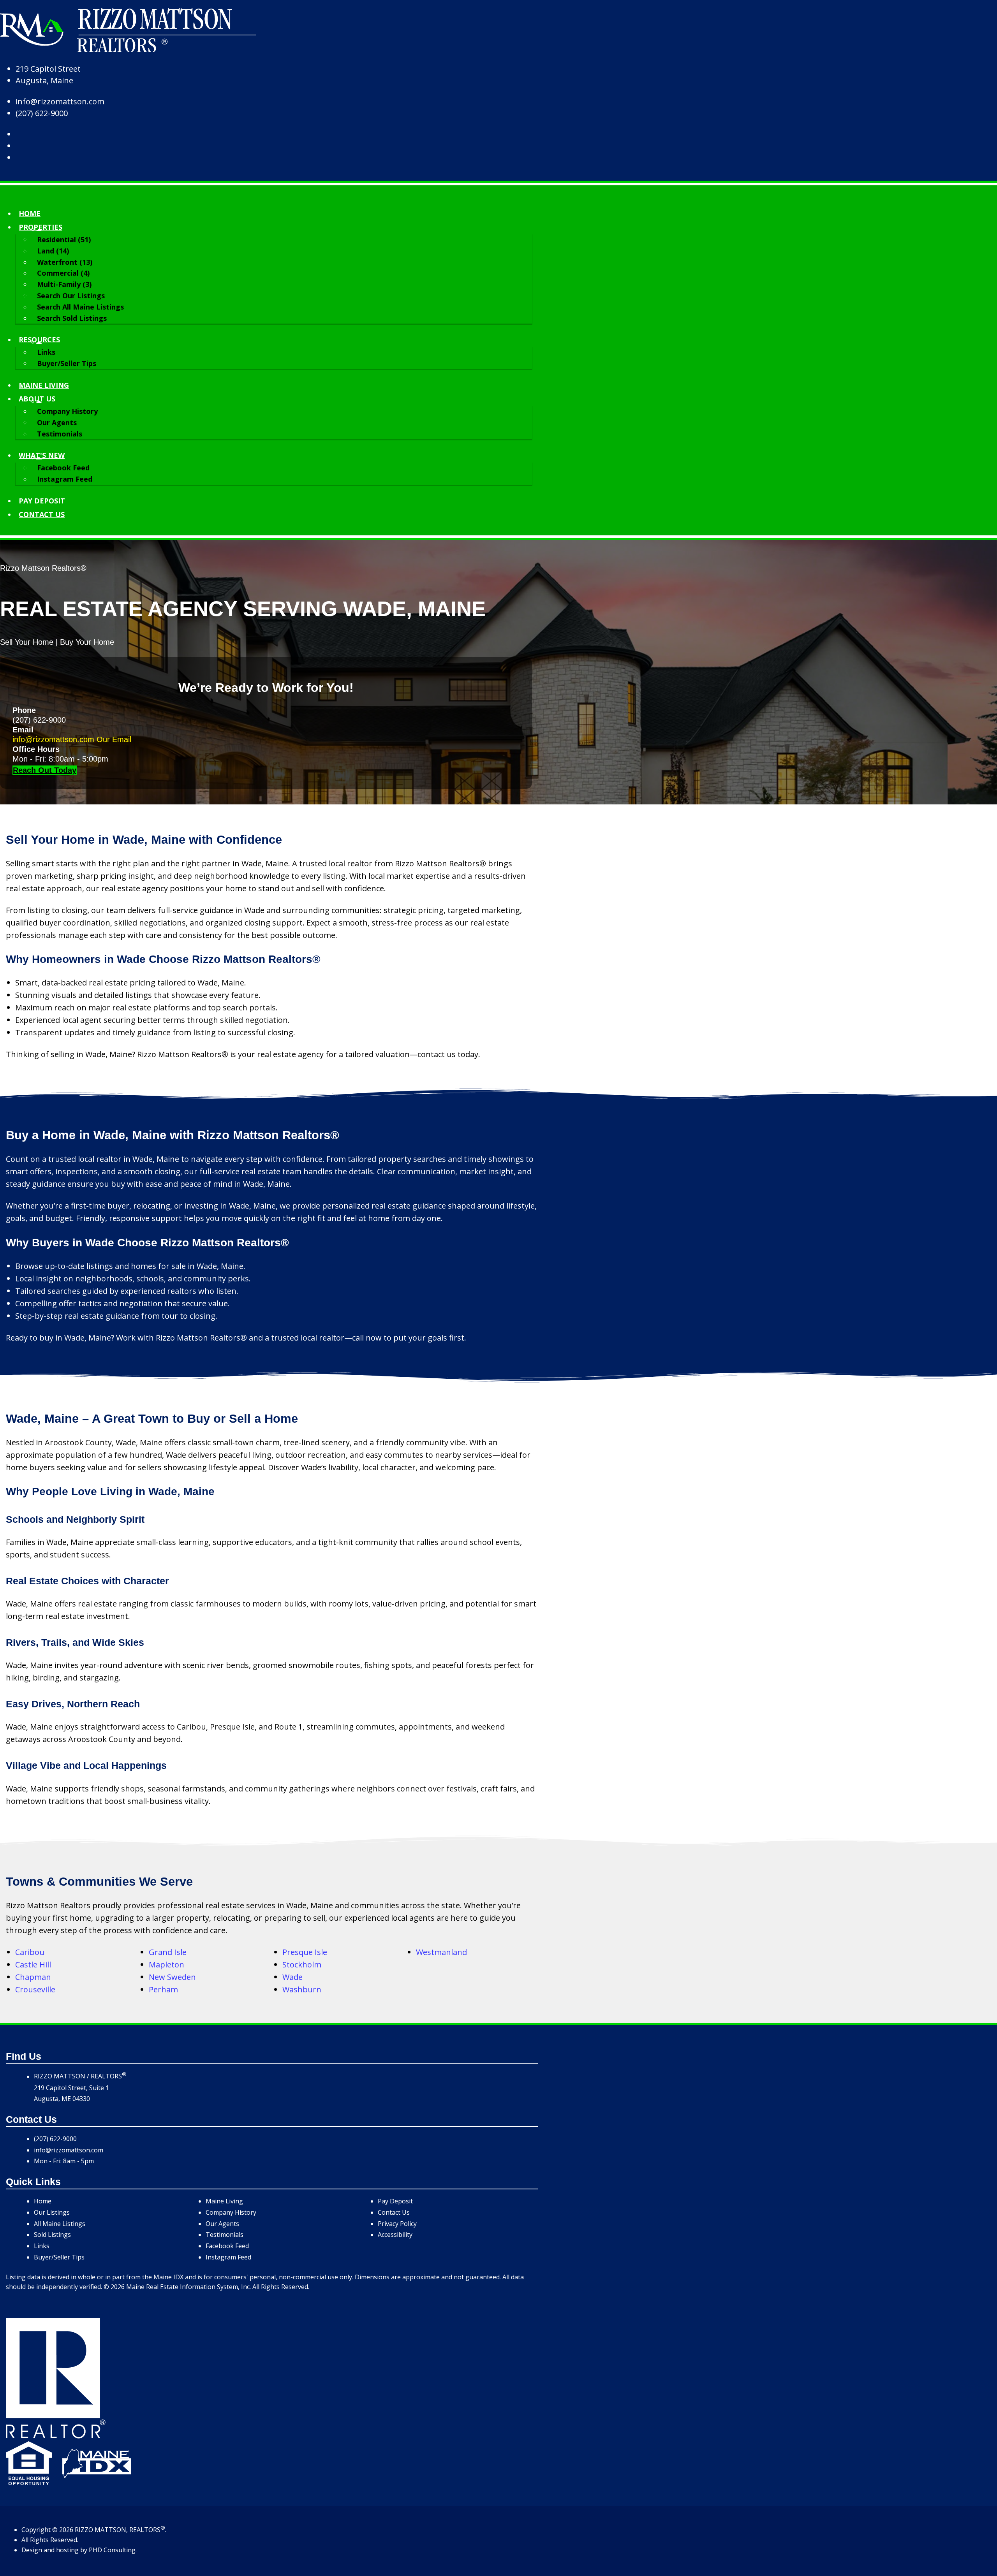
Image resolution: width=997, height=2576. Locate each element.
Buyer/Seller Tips (67, 363)
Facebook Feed (63, 468)
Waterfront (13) (65, 262)
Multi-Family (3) (64, 284)
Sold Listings (52, 2235)
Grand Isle (168, 1952)
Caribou (30, 1952)
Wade (292, 1977)
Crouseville (35, 1989)
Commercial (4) (63, 273)
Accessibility (395, 2235)
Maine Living (44, 385)
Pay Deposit (42, 501)
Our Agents (57, 422)
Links (46, 352)
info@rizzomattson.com (60, 101)
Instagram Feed (65, 479)
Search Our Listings (71, 296)
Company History (67, 411)
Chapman (33, 1977)
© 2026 (63, 2530)
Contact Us (394, 2212)
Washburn (302, 1989)
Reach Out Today (45, 770)
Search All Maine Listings (80, 307)
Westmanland (441, 1952)
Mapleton (166, 1965)
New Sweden (172, 1977)
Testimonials (60, 434)
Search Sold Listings (72, 318)
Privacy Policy (397, 2224)
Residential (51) (64, 239)
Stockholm (302, 1965)
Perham (163, 1989)
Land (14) (53, 251)
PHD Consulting (112, 2550)
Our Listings (52, 2212)
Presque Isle (305, 1952)
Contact (42, 514)
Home (30, 213)
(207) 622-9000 (42, 113)
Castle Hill (33, 1965)
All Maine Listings (60, 2224)
